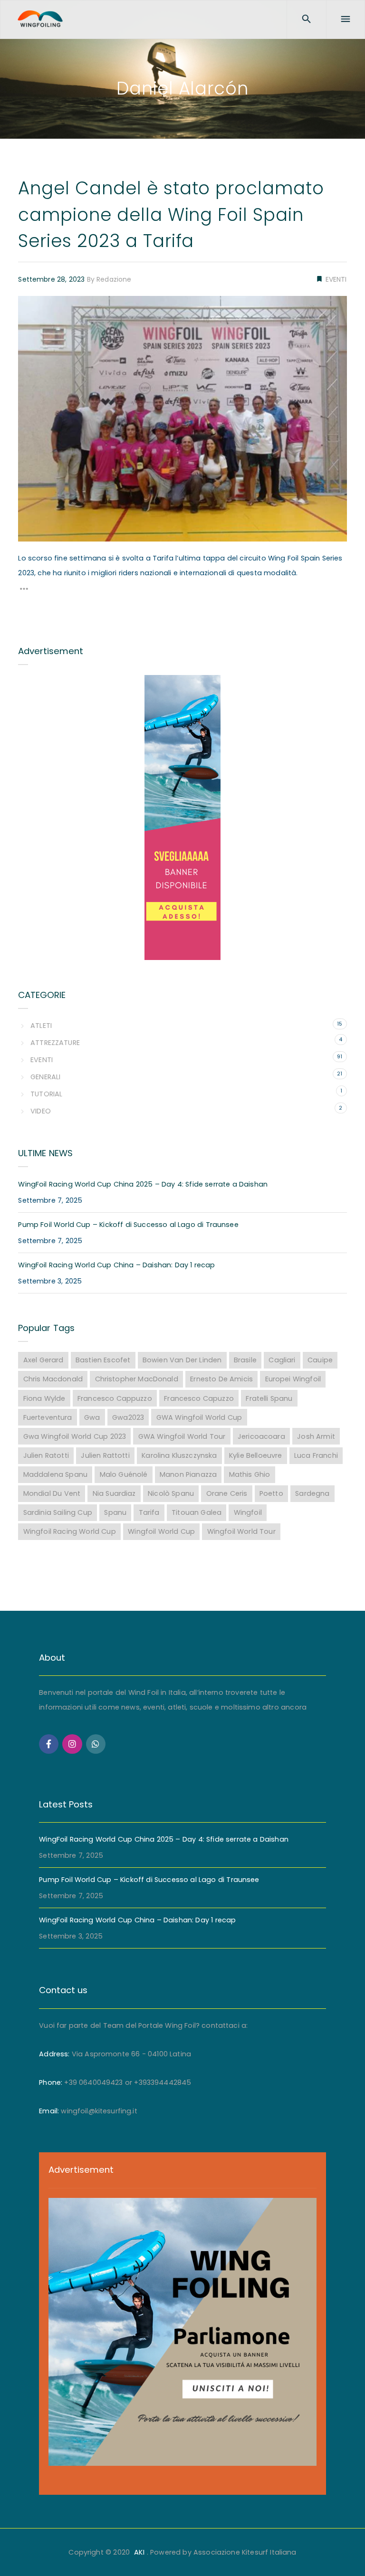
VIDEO (40, 1111)
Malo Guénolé (124, 1474)
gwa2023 (128, 1417)
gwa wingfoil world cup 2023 (75, 1436)
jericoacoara (261, 1436)
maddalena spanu (55, 1474)
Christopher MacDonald (137, 1379)
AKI (139, 2552)
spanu (115, 1512)
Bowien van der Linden (182, 1360)
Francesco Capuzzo (199, 1398)
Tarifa (149, 1512)
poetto (271, 1493)
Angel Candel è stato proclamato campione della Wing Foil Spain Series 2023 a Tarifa (171, 214)
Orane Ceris (227, 1493)
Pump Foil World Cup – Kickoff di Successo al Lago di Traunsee (128, 1225)
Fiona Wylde (44, 1398)
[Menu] (346, 19)
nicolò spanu (171, 1493)
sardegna (312, 1493)
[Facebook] (49, 1744)
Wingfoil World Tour (241, 1531)
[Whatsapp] (96, 1744)
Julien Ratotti (46, 1455)
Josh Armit (316, 1436)
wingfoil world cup (161, 1531)
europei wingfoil (293, 1379)
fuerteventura (48, 1417)
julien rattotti (105, 1455)
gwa (92, 1417)
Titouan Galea (197, 1512)
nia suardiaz (114, 1493)
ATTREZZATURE (55, 1043)
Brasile (245, 1360)
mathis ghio (250, 1474)
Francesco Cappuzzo (115, 1398)
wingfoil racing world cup (70, 1531)
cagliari (282, 1360)
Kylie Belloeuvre (255, 1455)
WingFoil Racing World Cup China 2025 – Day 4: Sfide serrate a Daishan (143, 1184)
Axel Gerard (43, 1360)
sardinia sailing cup (58, 1512)
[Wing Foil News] (40, 19)
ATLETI (41, 1026)
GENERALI (45, 1077)
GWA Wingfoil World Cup (199, 1417)
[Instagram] (72, 1744)
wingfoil (248, 1512)
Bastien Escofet (103, 1360)
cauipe (320, 1360)
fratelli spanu (269, 1398)
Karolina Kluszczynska (179, 1455)
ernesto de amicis (221, 1379)
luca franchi (316, 1455)
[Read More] (24, 591)
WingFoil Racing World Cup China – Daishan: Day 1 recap (116, 1265)
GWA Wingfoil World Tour (182, 1436)
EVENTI (335, 279)
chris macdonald (53, 1379)
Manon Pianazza (188, 1474)
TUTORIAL (46, 1094)
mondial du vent (52, 1493)
